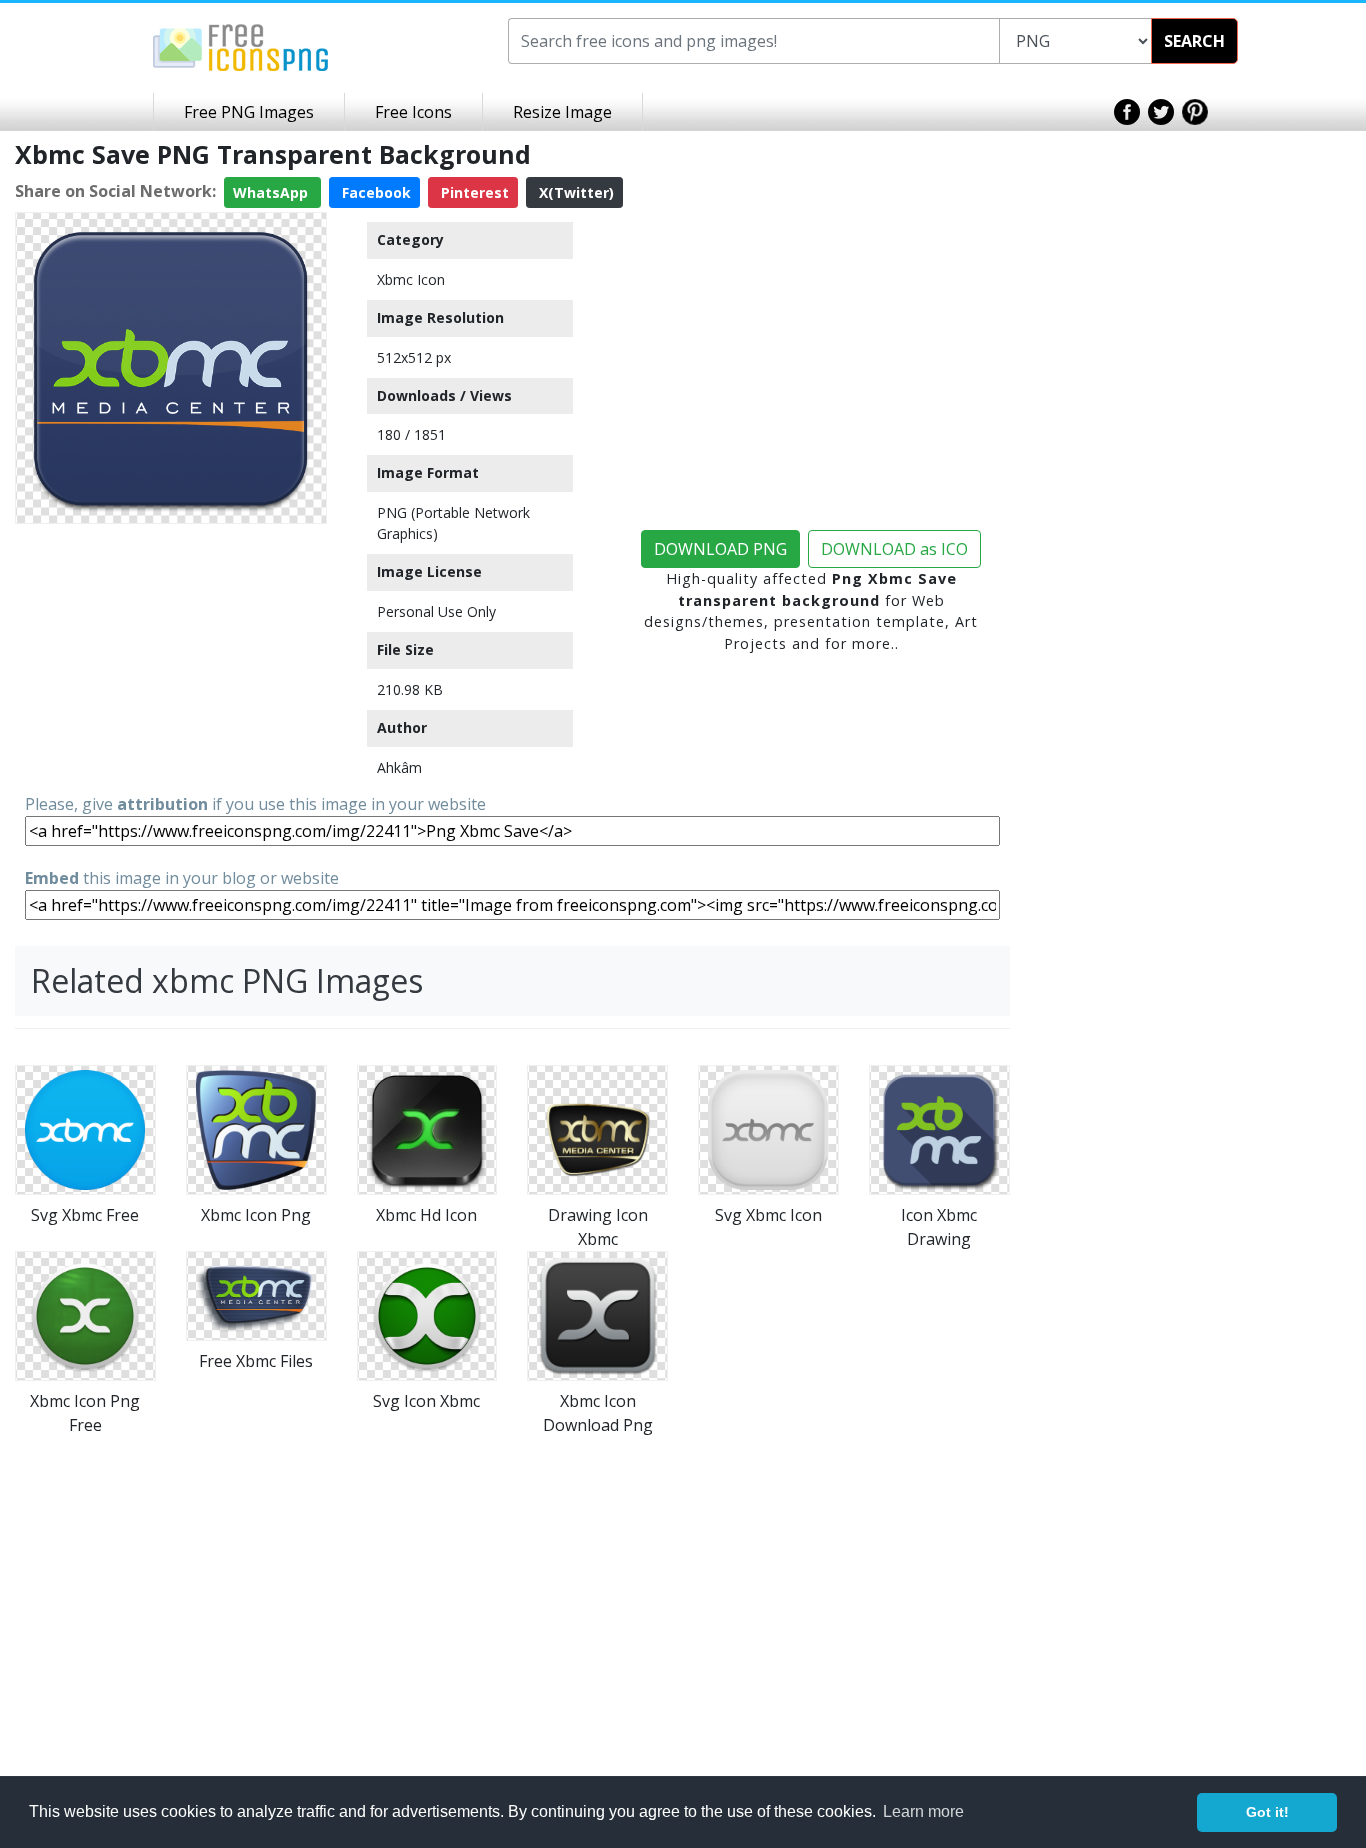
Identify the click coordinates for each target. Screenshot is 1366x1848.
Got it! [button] (1267, 1812)
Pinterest (473, 192)
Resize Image (562, 112)
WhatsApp (272, 192)
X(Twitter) (574, 192)
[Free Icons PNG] (241, 46)
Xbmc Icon (411, 279)
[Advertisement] (171, 657)
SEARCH (1194, 41)
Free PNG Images (249, 112)
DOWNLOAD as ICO (894, 549)
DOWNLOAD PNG (720, 549)
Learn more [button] (923, 1811)
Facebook (374, 192)
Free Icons (413, 112)
